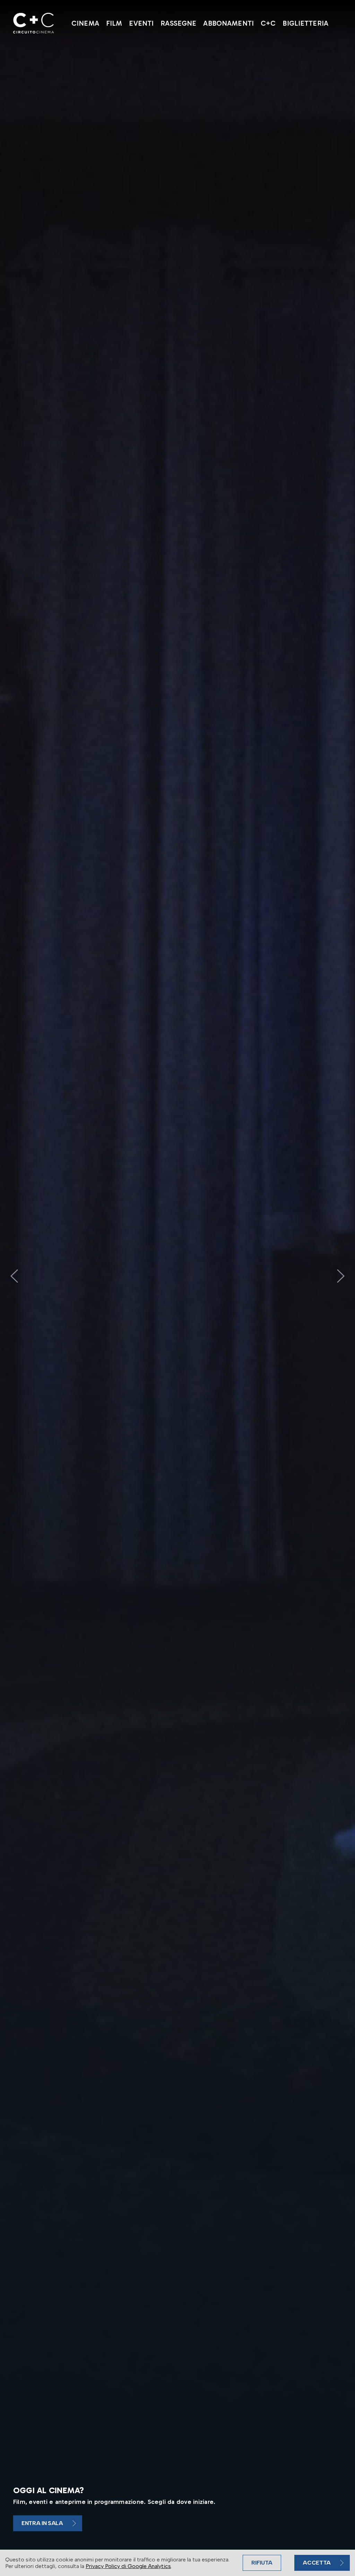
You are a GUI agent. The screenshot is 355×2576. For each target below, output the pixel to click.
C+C (268, 23)
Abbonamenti (228, 23)
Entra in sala (42, 2523)
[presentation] (14, 1276)
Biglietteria (305, 23)
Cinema (85, 23)
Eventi (141, 23)
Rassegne (178, 23)
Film (114, 23)
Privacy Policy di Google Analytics (128, 2566)
